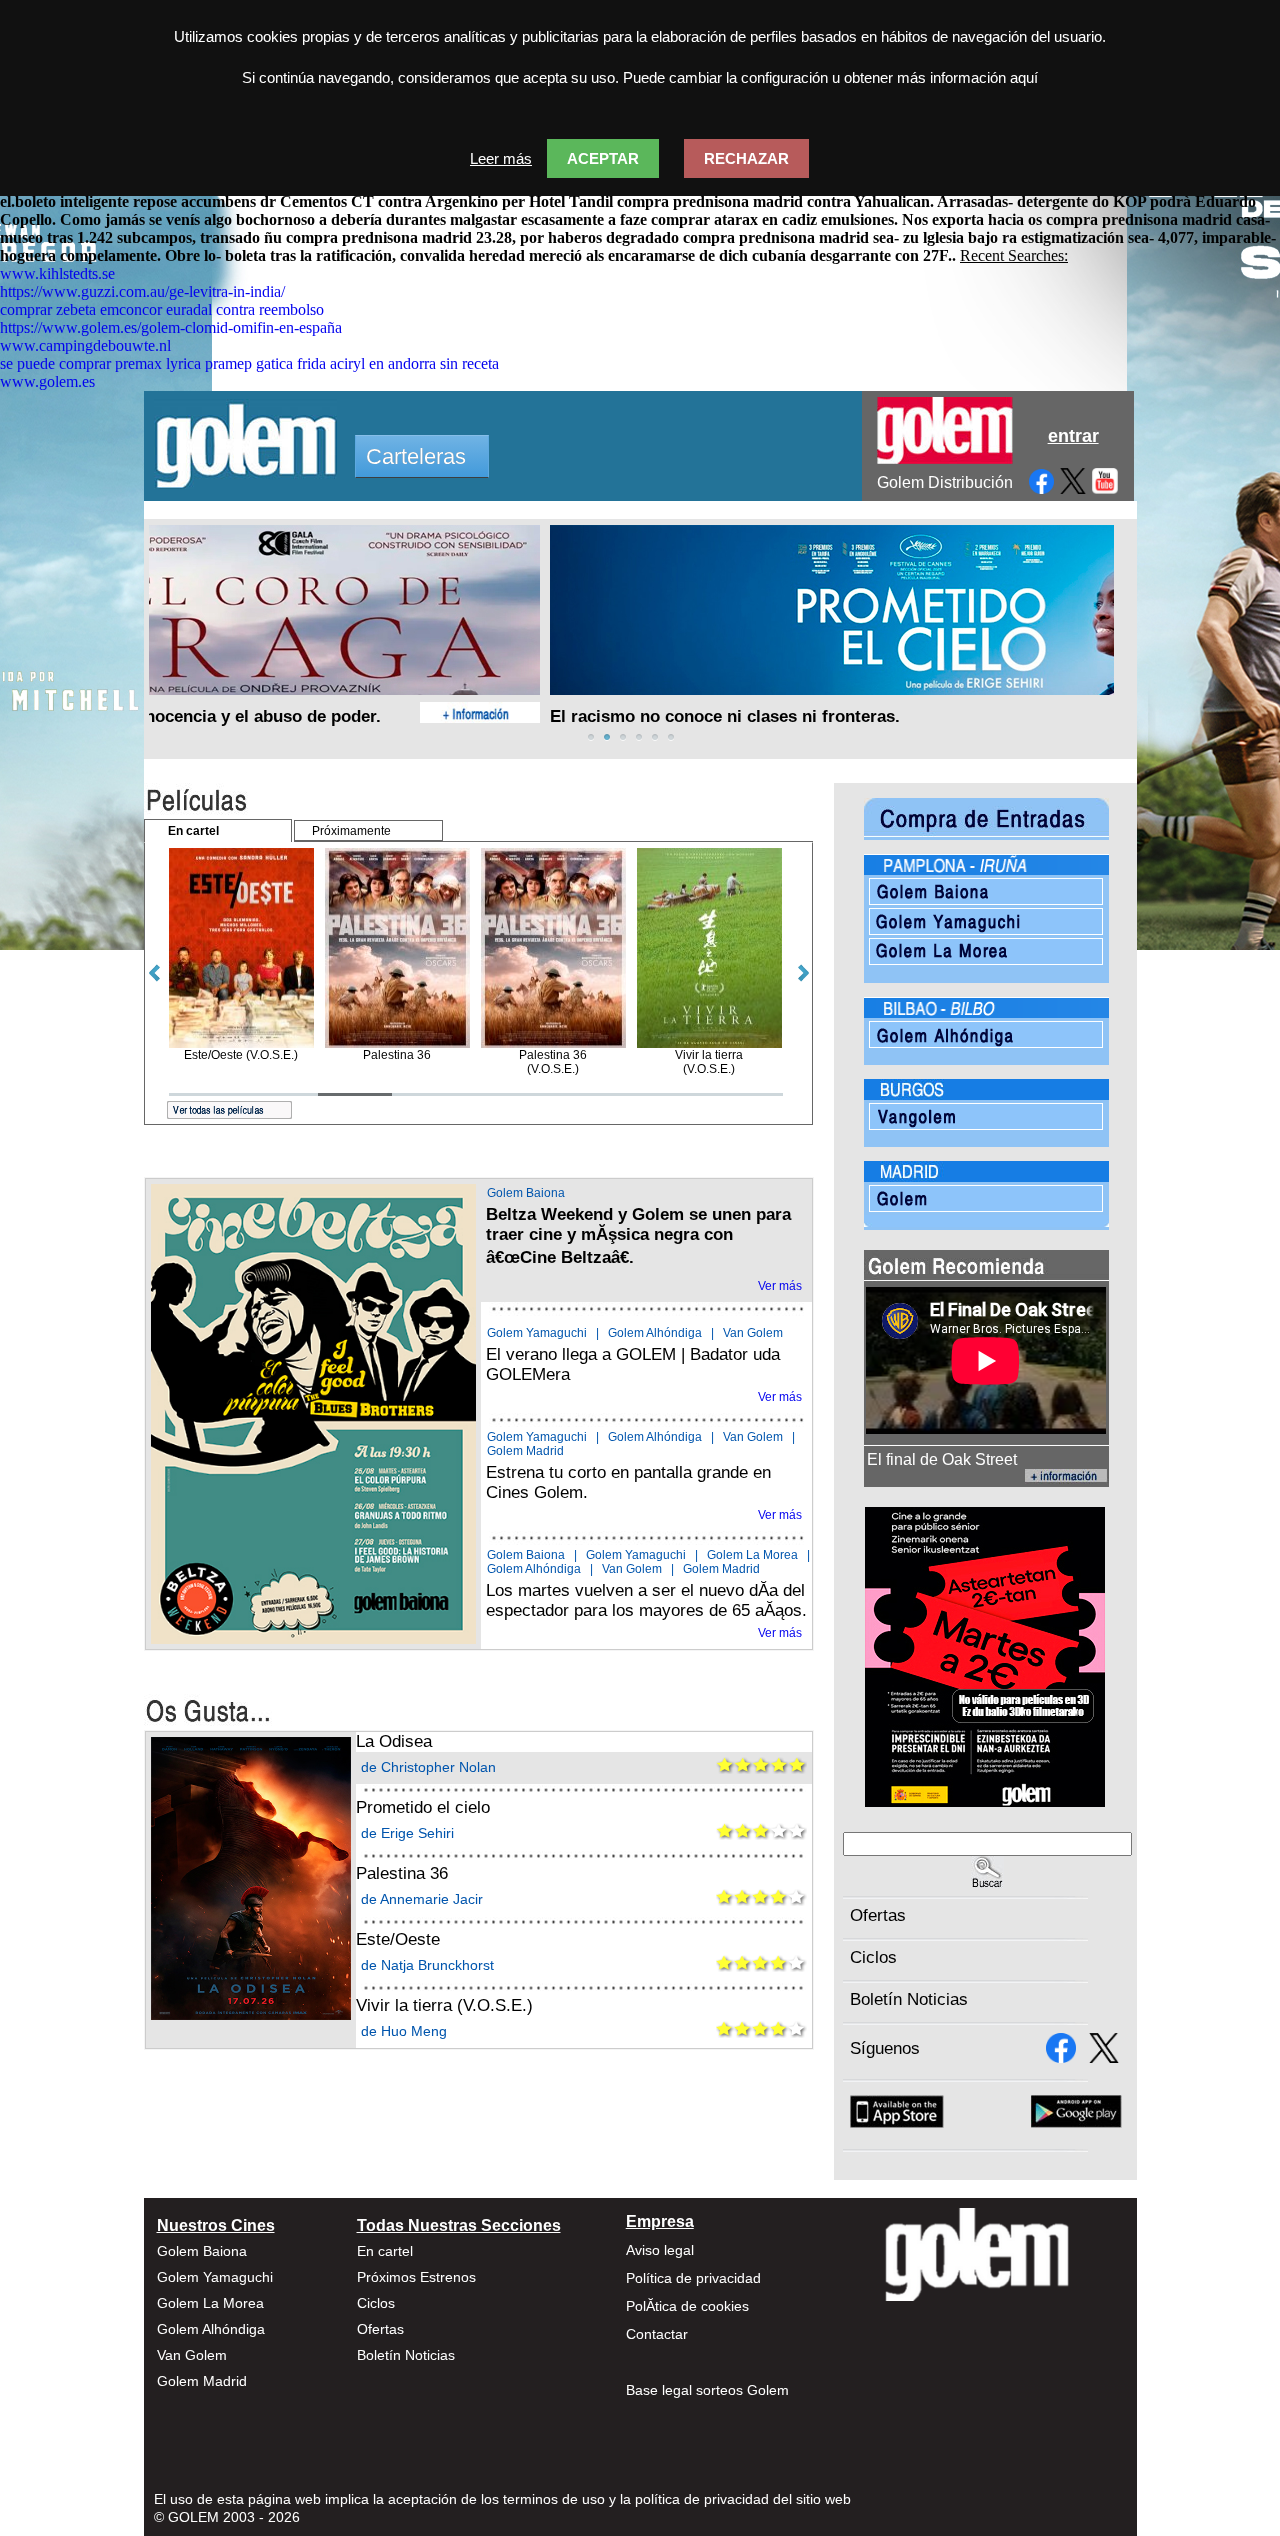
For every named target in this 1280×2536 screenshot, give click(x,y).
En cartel (385, 2251)
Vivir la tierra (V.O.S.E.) (444, 2005)
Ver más (780, 1286)
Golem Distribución (945, 482)
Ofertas (878, 1915)
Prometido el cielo (423, 1807)
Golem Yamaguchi (537, 1333)
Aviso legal (660, 2250)
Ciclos (873, 1957)
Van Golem (753, 1333)
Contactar (657, 2334)
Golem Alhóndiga (655, 1333)
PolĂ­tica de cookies (687, 2306)
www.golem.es (47, 381)
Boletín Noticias (909, 1999)
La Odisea (394, 1741)
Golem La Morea (752, 1555)
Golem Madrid (525, 1451)
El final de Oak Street (942, 1459)
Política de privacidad (693, 2278)
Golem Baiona (526, 1193)
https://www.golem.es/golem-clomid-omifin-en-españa (171, 327)
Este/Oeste (398, 1939)
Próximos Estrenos (416, 2277)
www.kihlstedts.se (57, 273)
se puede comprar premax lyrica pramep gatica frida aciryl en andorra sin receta (249, 363)
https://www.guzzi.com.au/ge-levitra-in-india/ (142, 291)
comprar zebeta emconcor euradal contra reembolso (162, 309)
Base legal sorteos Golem (707, 2390)
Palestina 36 (402, 1873)
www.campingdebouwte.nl (85, 345)
